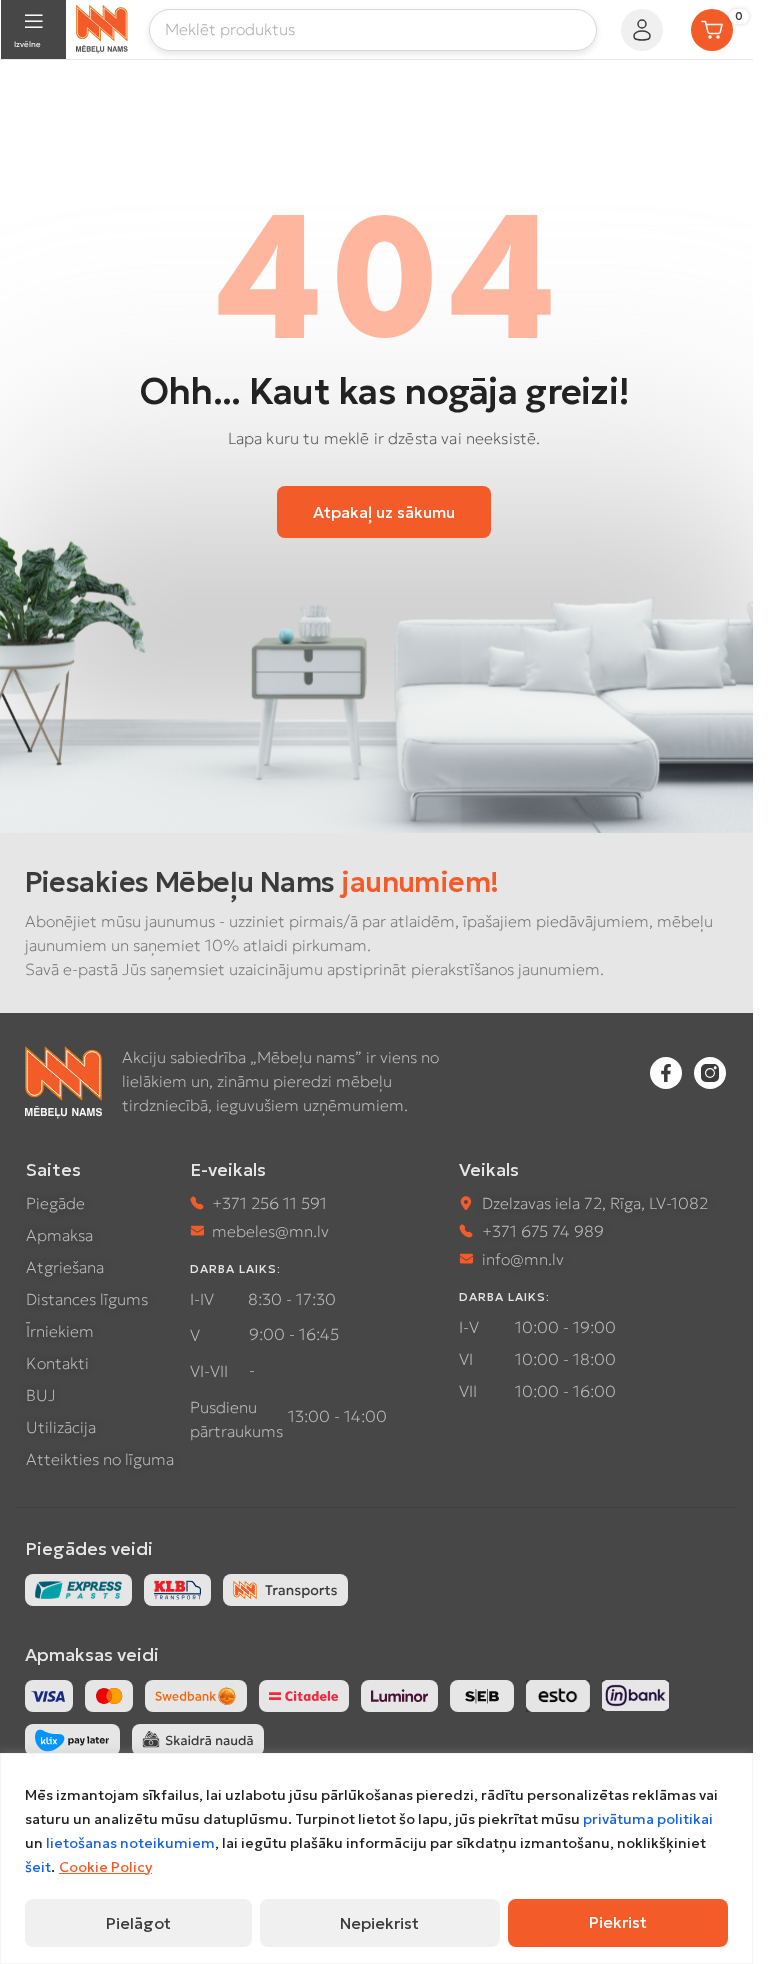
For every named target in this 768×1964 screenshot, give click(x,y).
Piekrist (618, 1922)
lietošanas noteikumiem (130, 1843)
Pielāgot (138, 1923)
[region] (376, 1858)
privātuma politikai (648, 1819)
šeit (38, 1867)
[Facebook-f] (666, 1073)
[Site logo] (102, 27)
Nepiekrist (379, 1923)
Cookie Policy (105, 1867)
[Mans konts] (642, 30)
